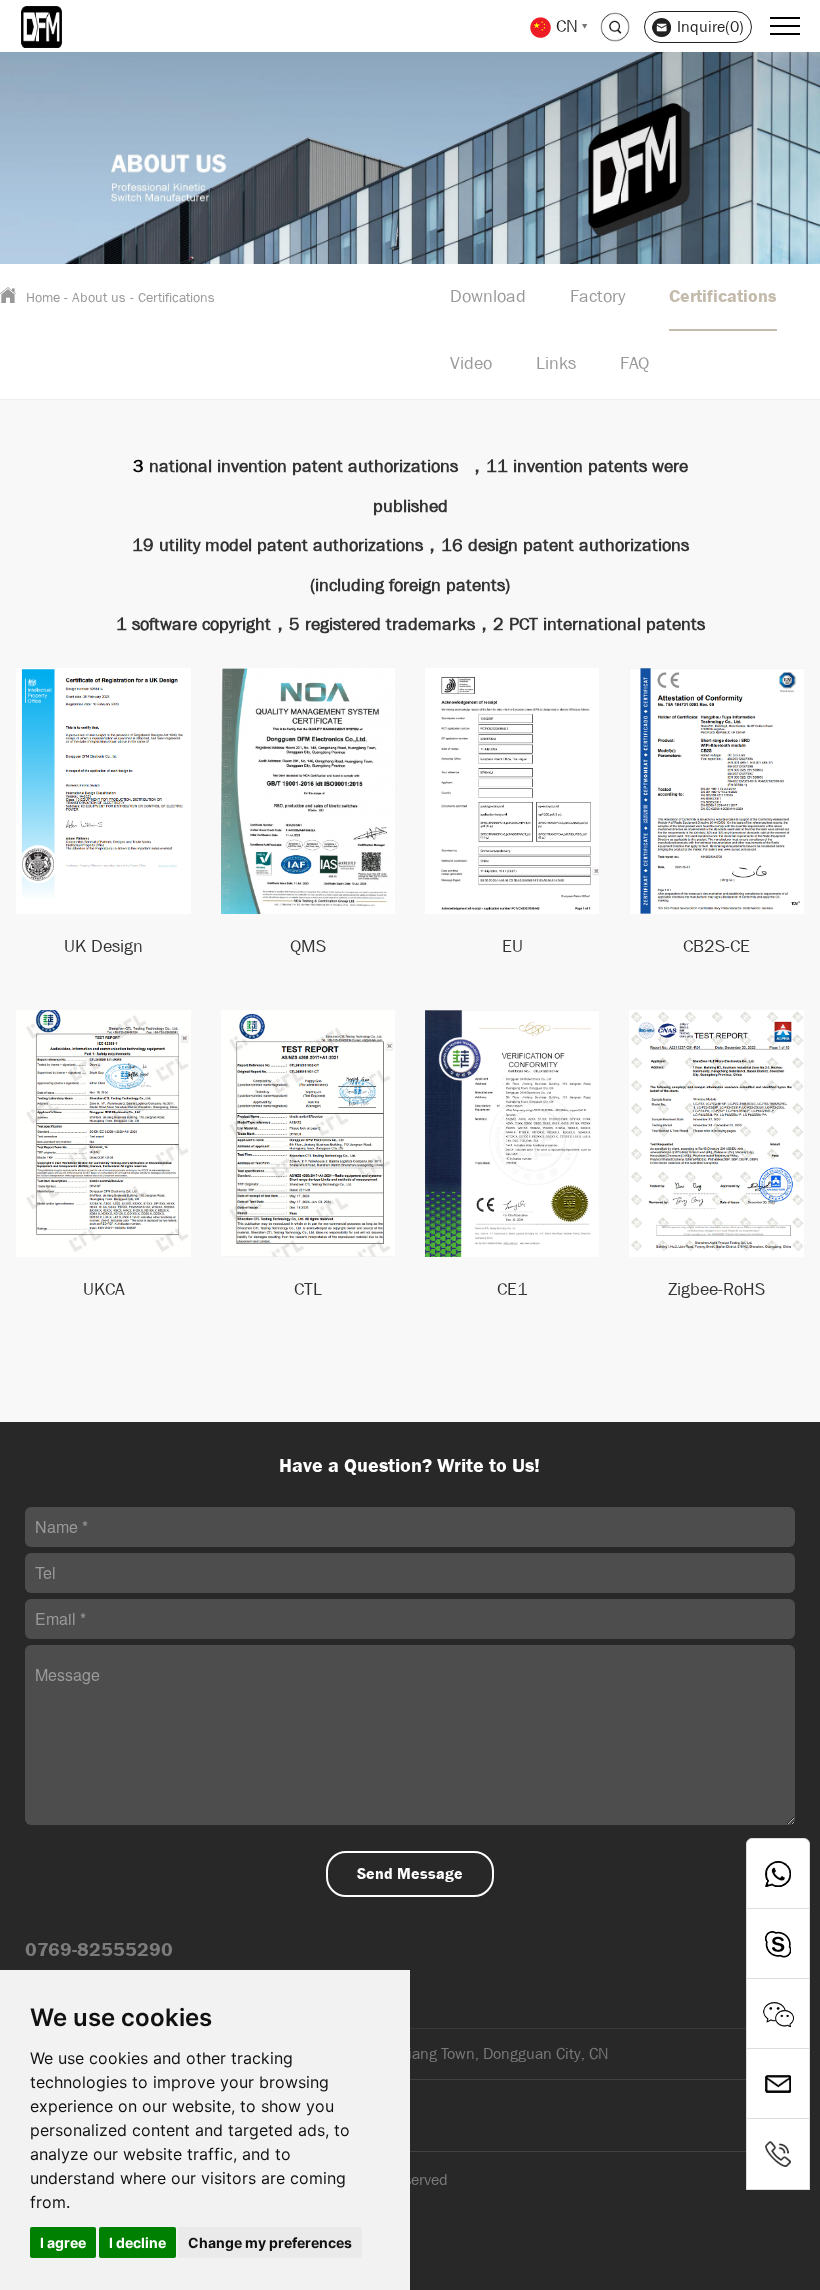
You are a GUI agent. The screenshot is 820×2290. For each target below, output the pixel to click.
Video (471, 363)
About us (99, 297)
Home (43, 297)
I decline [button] (137, 2242)
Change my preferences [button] (270, 2242)
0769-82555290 (99, 1949)
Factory (597, 296)
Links (556, 363)
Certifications (176, 297)
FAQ (634, 363)
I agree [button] (63, 2242)
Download (488, 296)
